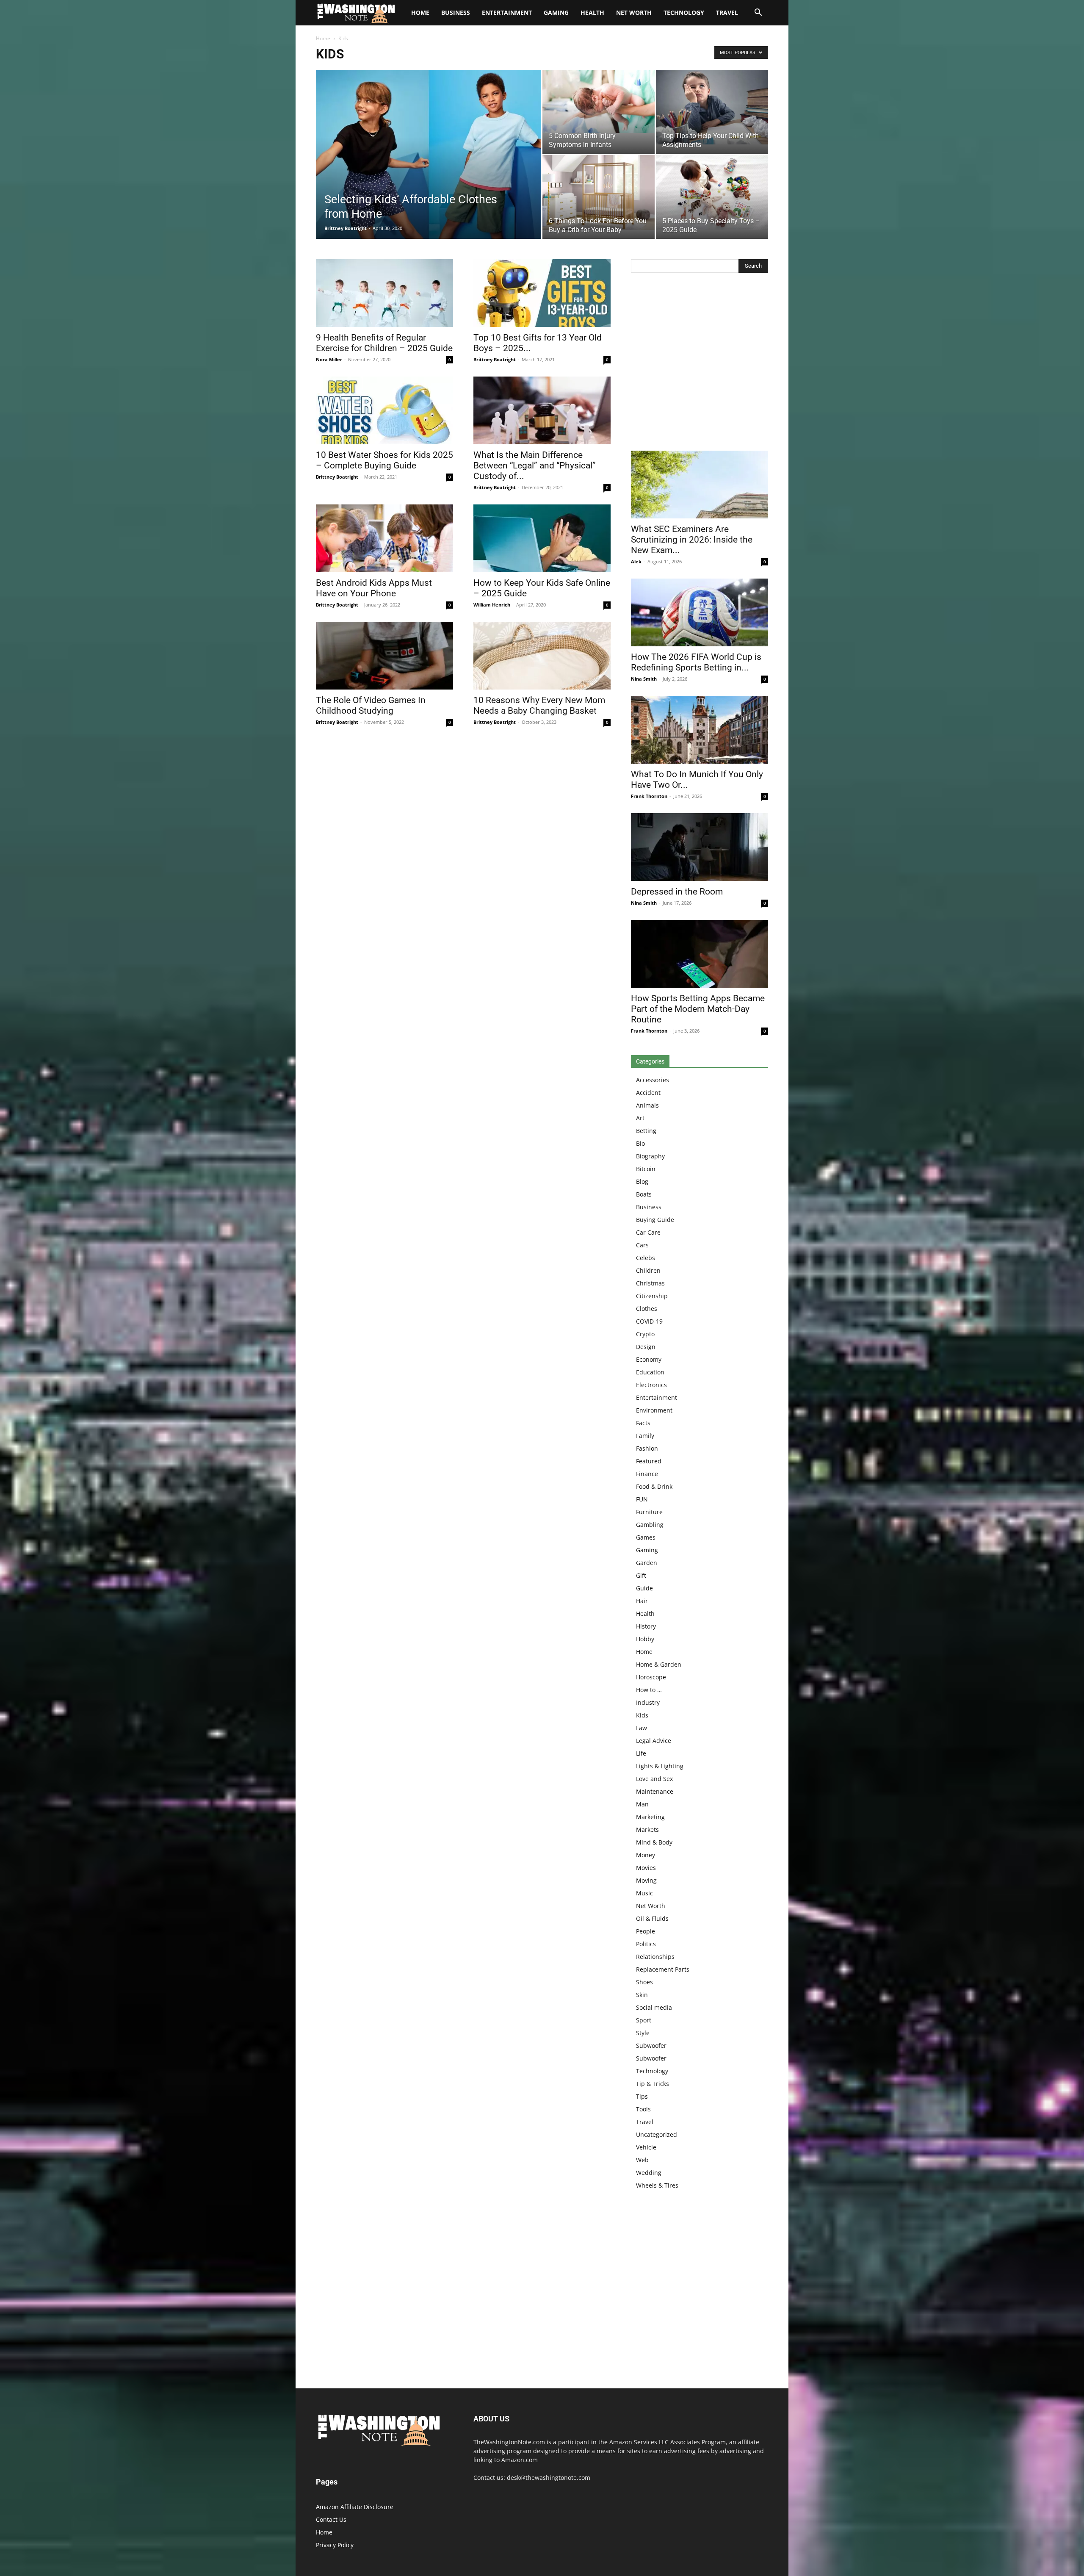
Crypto (645, 1334)
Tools (643, 2109)
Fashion (647, 1448)
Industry (648, 1702)
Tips (642, 2096)
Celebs (646, 1258)
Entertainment (507, 12)
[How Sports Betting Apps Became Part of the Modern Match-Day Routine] (700, 954)
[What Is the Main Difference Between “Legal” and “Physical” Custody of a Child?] (542, 410)
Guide (644, 1588)
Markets (647, 1830)
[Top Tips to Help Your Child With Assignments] (712, 107)
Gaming (556, 12)
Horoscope (651, 1677)
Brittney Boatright (346, 228)
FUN (642, 1499)
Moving (646, 1880)
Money (646, 1855)
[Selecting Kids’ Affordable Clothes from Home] (429, 155)
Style (643, 2033)
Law (642, 1728)
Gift (641, 1575)
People (646, 1931)
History (646, 1626)
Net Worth (634, 12)
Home (323, 38)
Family (645, 1436)
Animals (647, 1105)
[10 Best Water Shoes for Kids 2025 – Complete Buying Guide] (384, 410)
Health (592, 12)
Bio (640, 1143)
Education (650, 1372)
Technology (684, 12)
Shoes (644, 1982)
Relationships (655, 1957)
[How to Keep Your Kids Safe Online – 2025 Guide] (542, 538)
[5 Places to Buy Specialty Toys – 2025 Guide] (712, 192)
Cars (642, 1245)
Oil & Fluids (652, 1918)
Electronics (651, 1385)
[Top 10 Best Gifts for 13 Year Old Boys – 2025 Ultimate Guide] (542, 293)
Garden (647, 1563)
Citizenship (652, 1296)
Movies (646, 1868)
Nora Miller (329, 359)
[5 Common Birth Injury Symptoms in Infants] (599, 101)
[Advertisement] (700, 364)
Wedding (649, 2173)
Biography (650, 1156)
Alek (636, 561)
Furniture (649, 1512)
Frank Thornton (649, 796)
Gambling (650, 1525)
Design (646, 1347)
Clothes (647, 1309)
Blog (642, 1181)
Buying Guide (655, 1220)
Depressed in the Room (677, 892)
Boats (644, 1194)
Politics (646, 1944)
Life (641, 1753)
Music (644, 1893)
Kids (642, 1715)
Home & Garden (659, 1664)
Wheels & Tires (657, 2185)
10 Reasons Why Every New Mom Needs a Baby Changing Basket (539, 705)
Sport (644, 2020)
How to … (649, 1690)
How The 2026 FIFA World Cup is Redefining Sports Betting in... (696, 662)
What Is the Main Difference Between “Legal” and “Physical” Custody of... (535, 465)
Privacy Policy (335, 2545)
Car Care (648, 1232)
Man (642, 1804)
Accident (648, 1093)
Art (640, 1118)
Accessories (653, 1080)
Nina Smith (644, 679)
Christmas (650, 1283)
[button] (758, 13)
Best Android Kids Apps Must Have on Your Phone (374, 588)
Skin (642, 1995)
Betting (646, 1131)
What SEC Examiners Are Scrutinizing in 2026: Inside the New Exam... (692, 540)
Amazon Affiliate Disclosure (355, 2507)
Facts (643, 1423)
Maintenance (655, 1791)
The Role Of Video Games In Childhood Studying (371, 705)
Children (648, 1270)
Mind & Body (654, 1842)
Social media (654, 2007)
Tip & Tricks (653, 2084)
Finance (647, 1474)
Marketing (650, 1817)
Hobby (645, 1639)
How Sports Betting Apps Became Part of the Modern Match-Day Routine (698, 1009)
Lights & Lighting (660, 1766)
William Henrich (492, 605)
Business (456, 12)
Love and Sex (654, 1779)
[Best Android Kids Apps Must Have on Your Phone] (384, 538)
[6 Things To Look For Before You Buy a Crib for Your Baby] (599, 193)
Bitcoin (646, 1169)
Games (646, 1537)
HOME (420, 12)
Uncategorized (657, 2134)
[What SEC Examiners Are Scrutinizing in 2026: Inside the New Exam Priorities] (700, 485)
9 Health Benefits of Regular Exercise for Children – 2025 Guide (384, 343)
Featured (649, 1461)
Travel (727, 12)
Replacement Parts (663, 1969)
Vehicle (646, 2147)
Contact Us (331, 2519)
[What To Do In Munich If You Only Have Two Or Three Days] (700, 730)
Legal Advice (654, 1741)
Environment (654, 1410)
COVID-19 (649, 1321)
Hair (642, 1601)
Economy (649, 1359)
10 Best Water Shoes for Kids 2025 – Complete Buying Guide (384, 460)
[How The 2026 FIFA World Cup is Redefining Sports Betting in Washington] (700, 612)
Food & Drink (654, 1486)
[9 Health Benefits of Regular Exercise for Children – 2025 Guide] (384, 293)
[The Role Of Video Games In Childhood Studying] (384, 656)
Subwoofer (651, 2046)
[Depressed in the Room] (700, 847)
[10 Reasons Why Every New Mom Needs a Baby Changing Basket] (542, 656)
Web (642, 2160)
